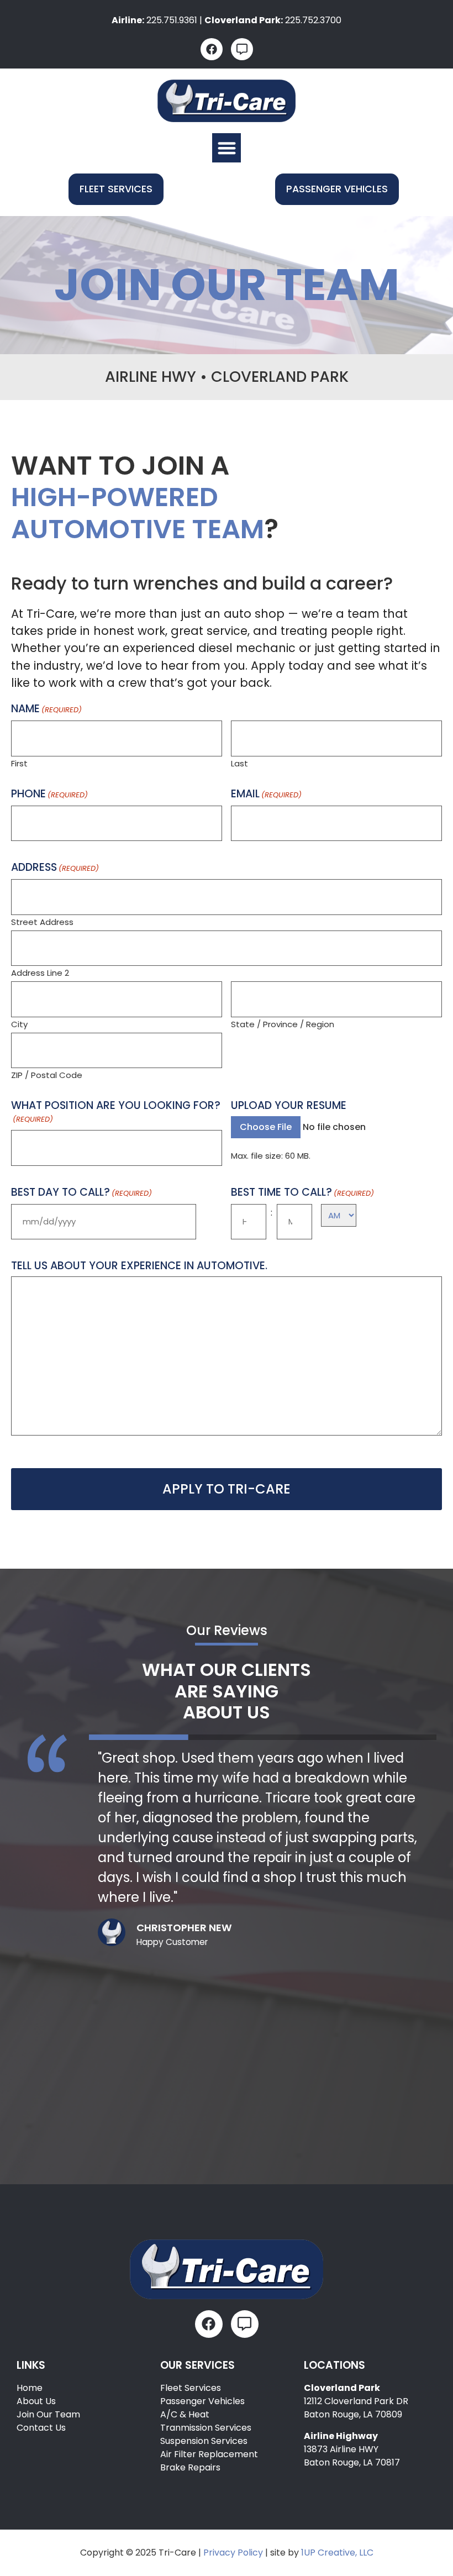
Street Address (42, 921)
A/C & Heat (185, 2414)
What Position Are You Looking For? (116, 1112)
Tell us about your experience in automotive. (139, 1266)
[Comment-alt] (242, 49)
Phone (49, 794)
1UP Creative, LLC (337, 2553)
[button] (227, 148)
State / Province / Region (283, 1023)
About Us (36, 2401)
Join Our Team (48, 2414)
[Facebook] (212, 49)
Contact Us (41, 2428)
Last (239, 763)
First (19, 763)
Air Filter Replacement (209, 2454)
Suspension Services (204, 2441)
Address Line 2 (40, 972)
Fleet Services (191, 2388)
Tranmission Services (206, 2428)
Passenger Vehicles (202, 2401)
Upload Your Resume (289, 1105)
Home (30, 2388)
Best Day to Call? (81, 1193)
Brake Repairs (190, 2467)
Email (266, 794)
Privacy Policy (233, 2553)
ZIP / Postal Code (47, 1074)
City (19, 1023)
